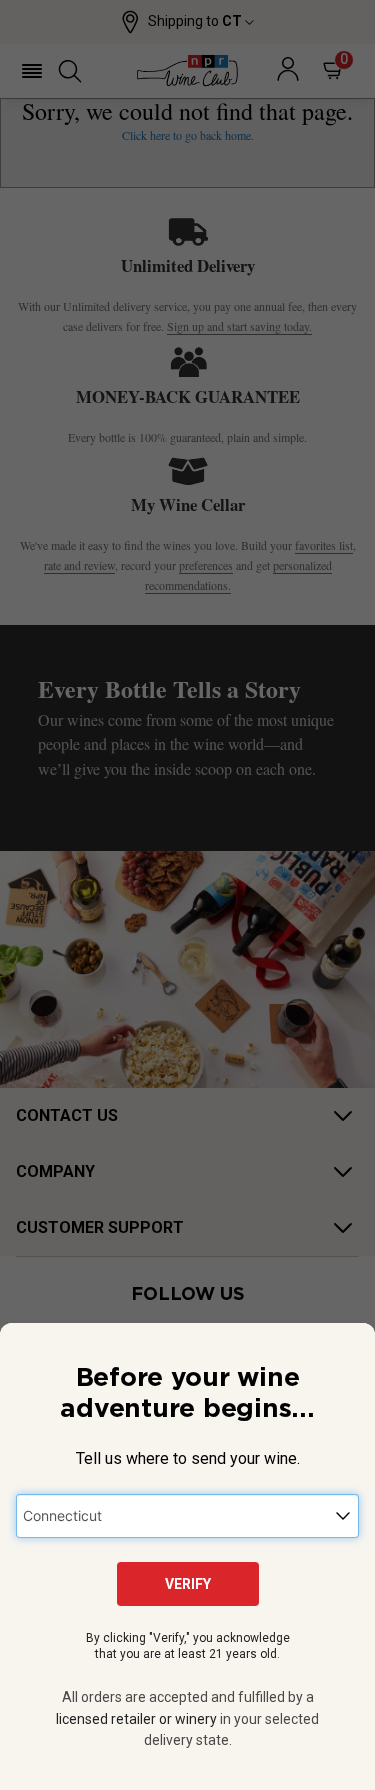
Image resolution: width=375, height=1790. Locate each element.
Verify (188, 1584)
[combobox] (187, 1516)
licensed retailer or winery (136, 1719)
